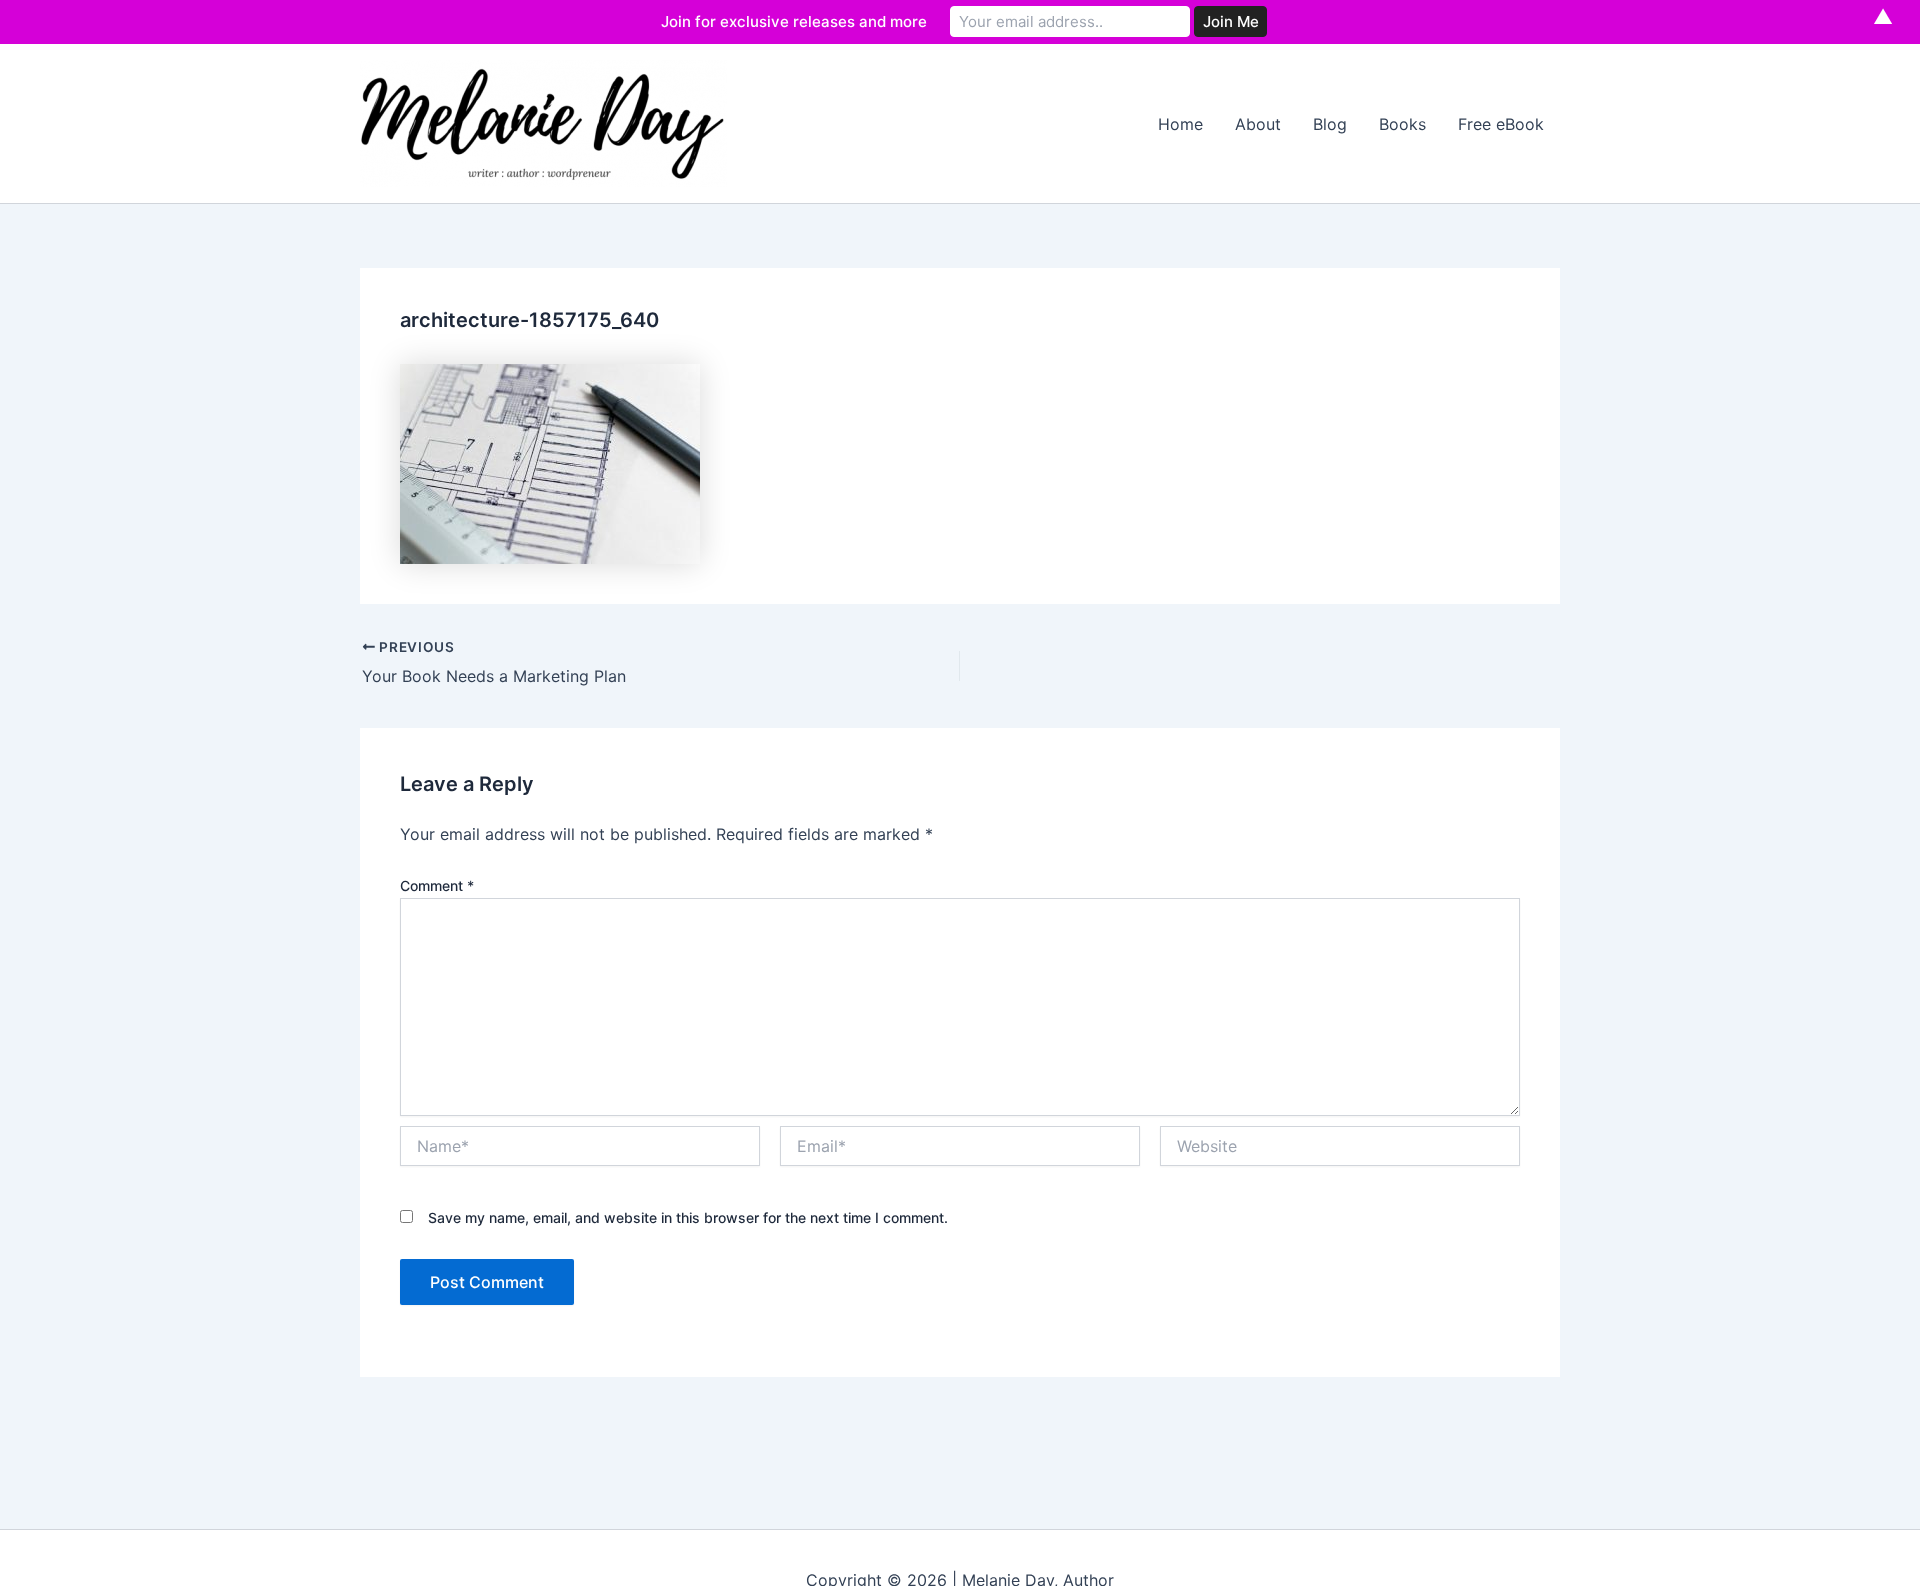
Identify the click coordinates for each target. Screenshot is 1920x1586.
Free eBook (1501, 124)
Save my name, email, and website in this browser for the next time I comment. (688, 1217)
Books (1402, 124)
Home (1180, 124)
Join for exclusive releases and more (794, 21)
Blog (1330, 124)
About (1258, 124)
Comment (437, 885)
